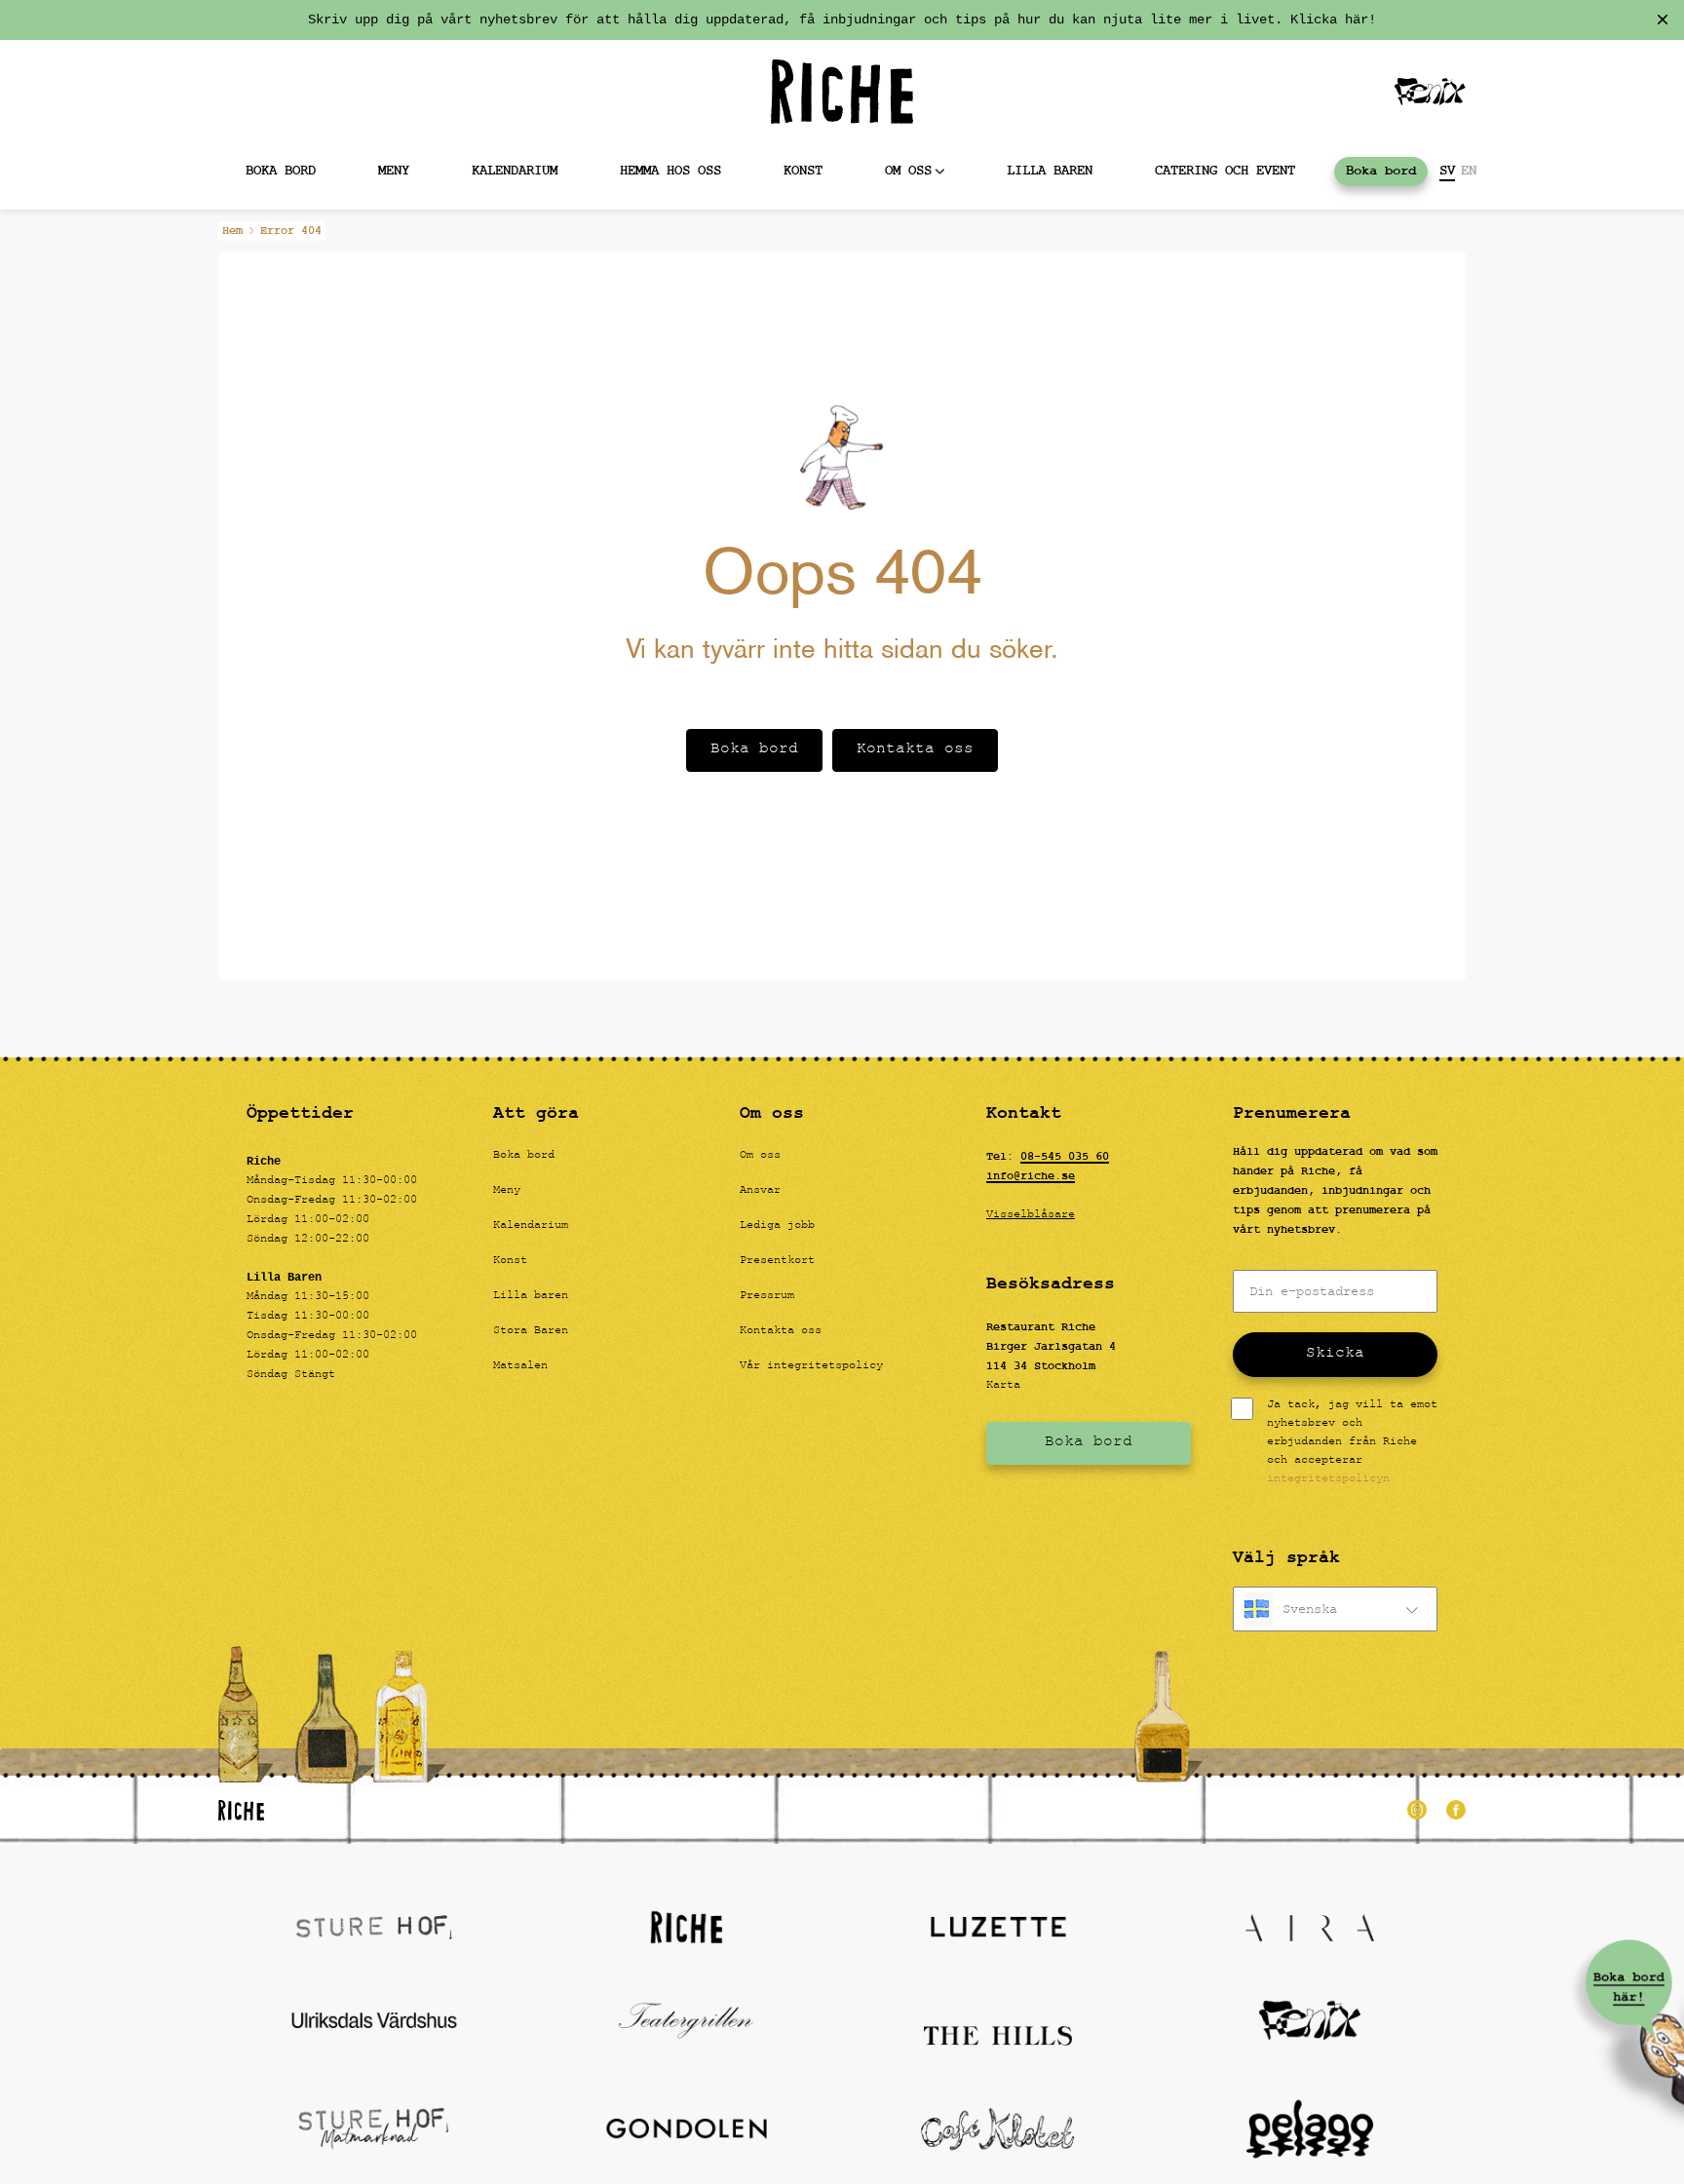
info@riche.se (1031, 1176)
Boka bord (281, 171)
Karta (1003, 1386)
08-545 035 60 (1065, 1157)
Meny (394, 171)
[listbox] (1335, 1609)
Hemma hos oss (670, 171)
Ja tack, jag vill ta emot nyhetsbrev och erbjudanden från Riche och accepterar (1352, 1443)
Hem (232, 231)
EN (1469, 172)
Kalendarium (515, 171)
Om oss (908, 171)
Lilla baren (1050, 171)
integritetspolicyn (1328, 1479)
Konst (803, 171)
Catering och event (1225, 171)
